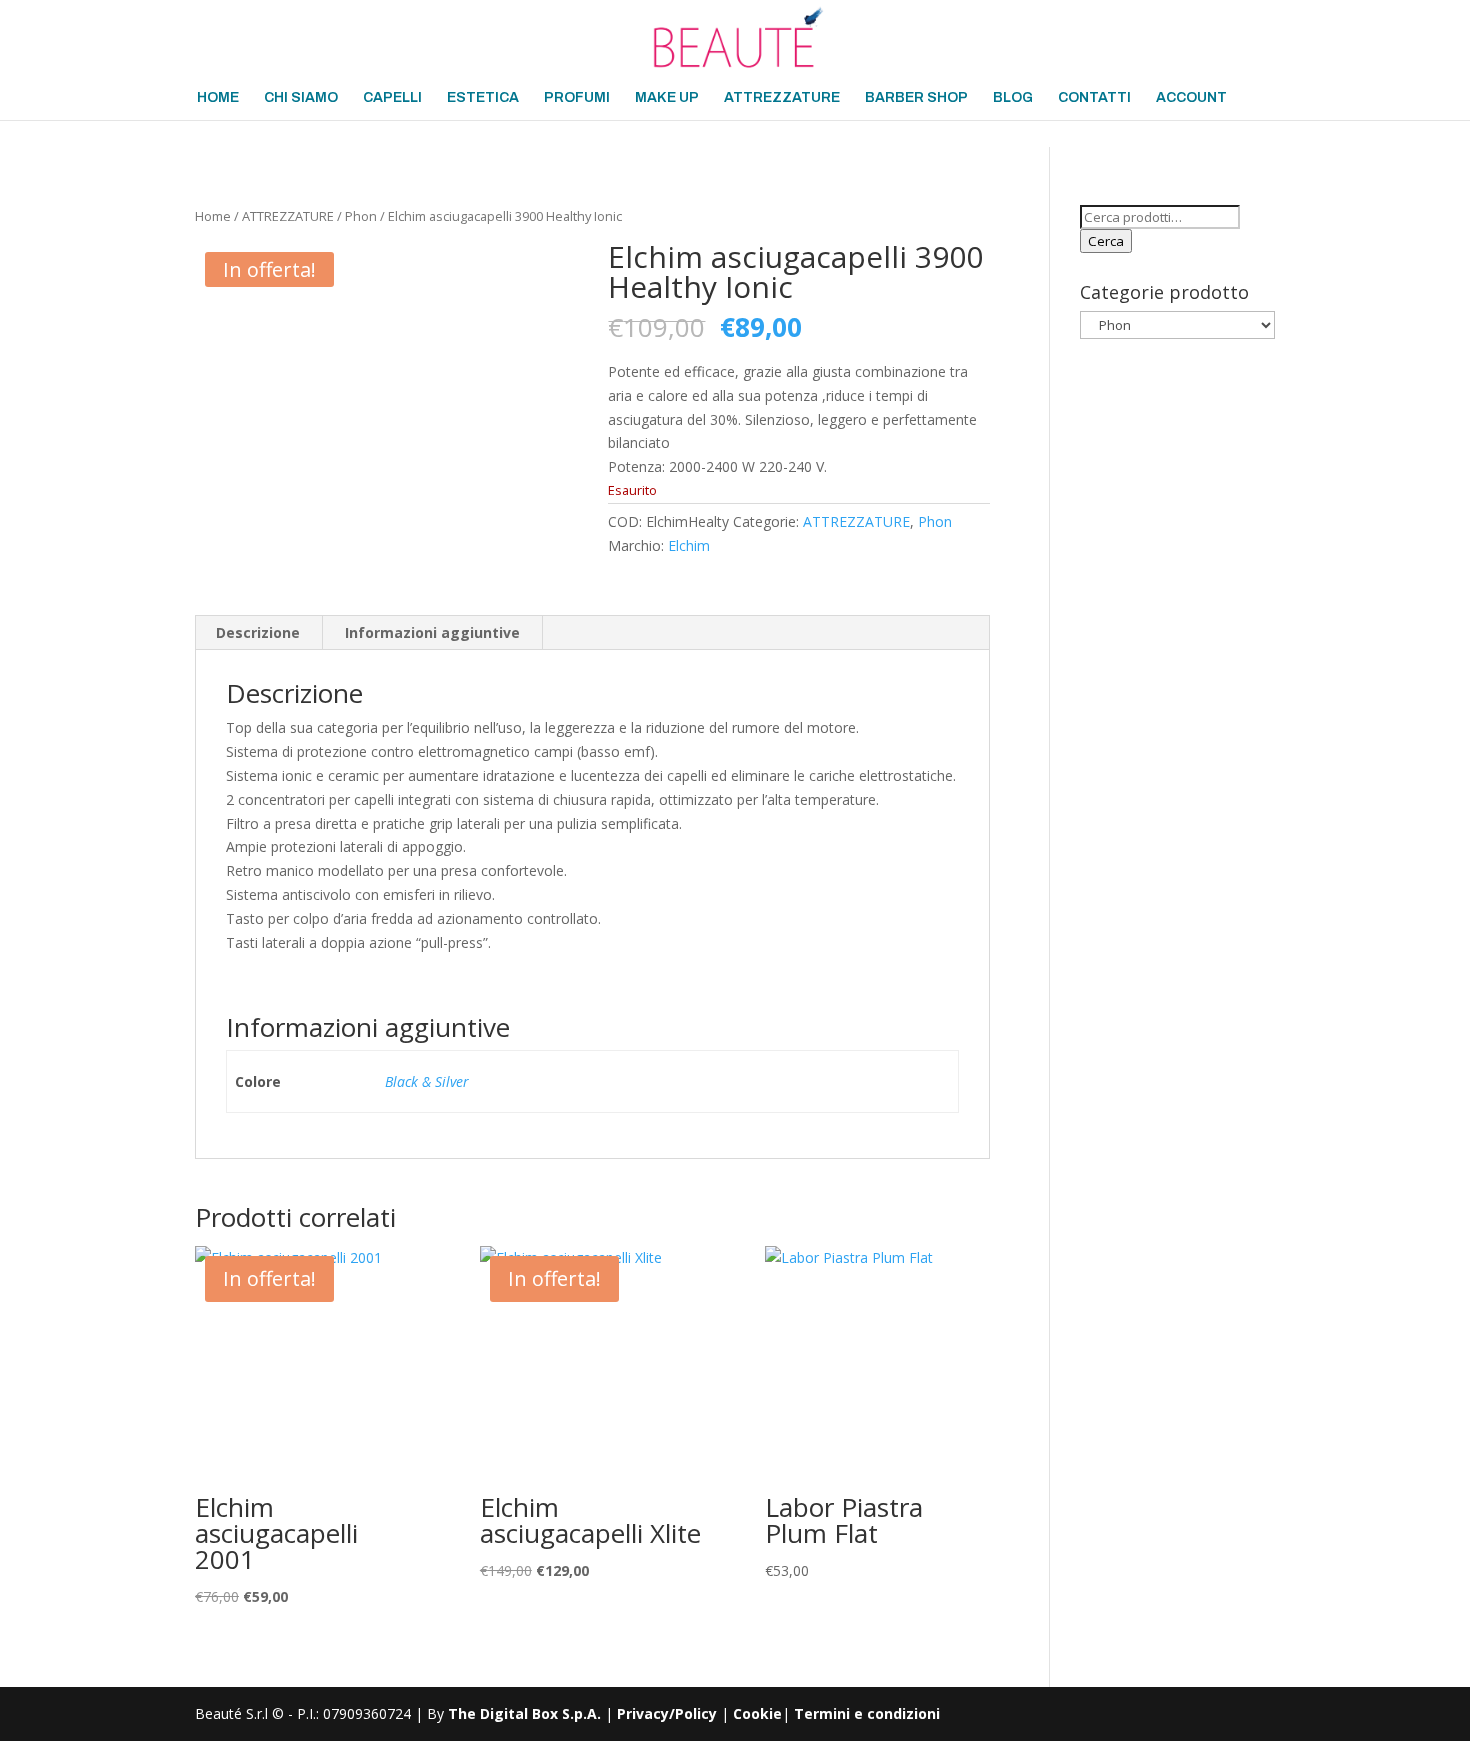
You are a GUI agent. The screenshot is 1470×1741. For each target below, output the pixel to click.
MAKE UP (667, 98)
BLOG (1013, 98)
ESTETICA (483, 98)
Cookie (757, 1713)
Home (213, 216)
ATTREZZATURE (782, 98)
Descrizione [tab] (258, 632)
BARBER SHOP (916, 98)
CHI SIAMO (301, 98)
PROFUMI (577, 98)
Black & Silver (427, 1081)
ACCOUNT (1191, 98)
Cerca (1106, 241)
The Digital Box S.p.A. (524, 1713)
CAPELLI (392, 98)
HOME (218, 98)
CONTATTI (1094, 98)
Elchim (689, 545)
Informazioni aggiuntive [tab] (432, 632)
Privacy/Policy (667, 1713)
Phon (361, 216)
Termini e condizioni (867, 1713)
